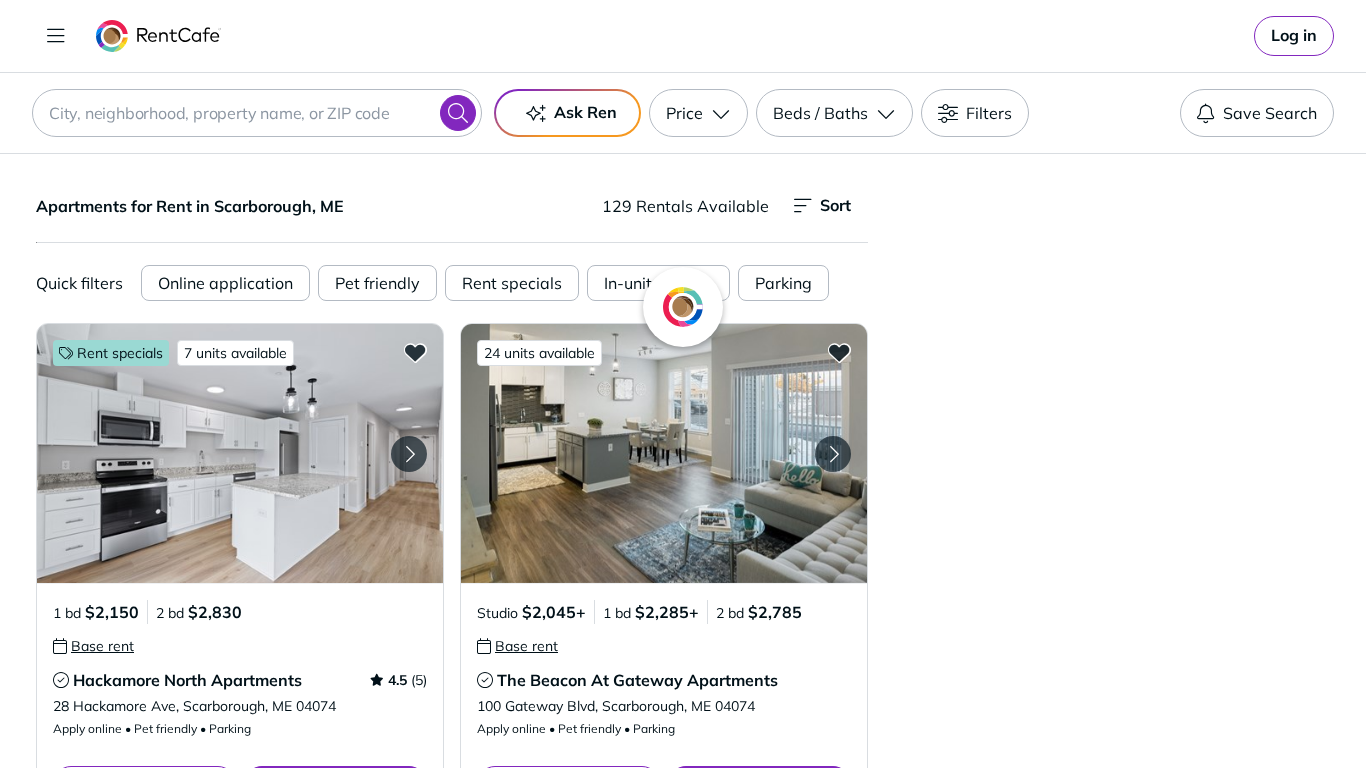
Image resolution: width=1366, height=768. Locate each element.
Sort (835, 205)
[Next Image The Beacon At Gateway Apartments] (833, 454)
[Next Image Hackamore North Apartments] (409, 454)
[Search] (458, 113)
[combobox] (257, 113)
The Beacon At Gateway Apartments (637, 680)
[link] (1294, 36)
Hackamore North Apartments (187, 680)
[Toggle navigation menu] (56, 36)
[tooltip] (93, 646)
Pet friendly (377, 283)
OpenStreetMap (1219, 709)
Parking (783, 283)
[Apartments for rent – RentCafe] (158, 36)
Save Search (1270, 113)
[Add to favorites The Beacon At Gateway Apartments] (839, 352)
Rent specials (512, 283)
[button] (240, 453)
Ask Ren (585, 112)
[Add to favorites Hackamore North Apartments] (415, 352)
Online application (225, 283)
